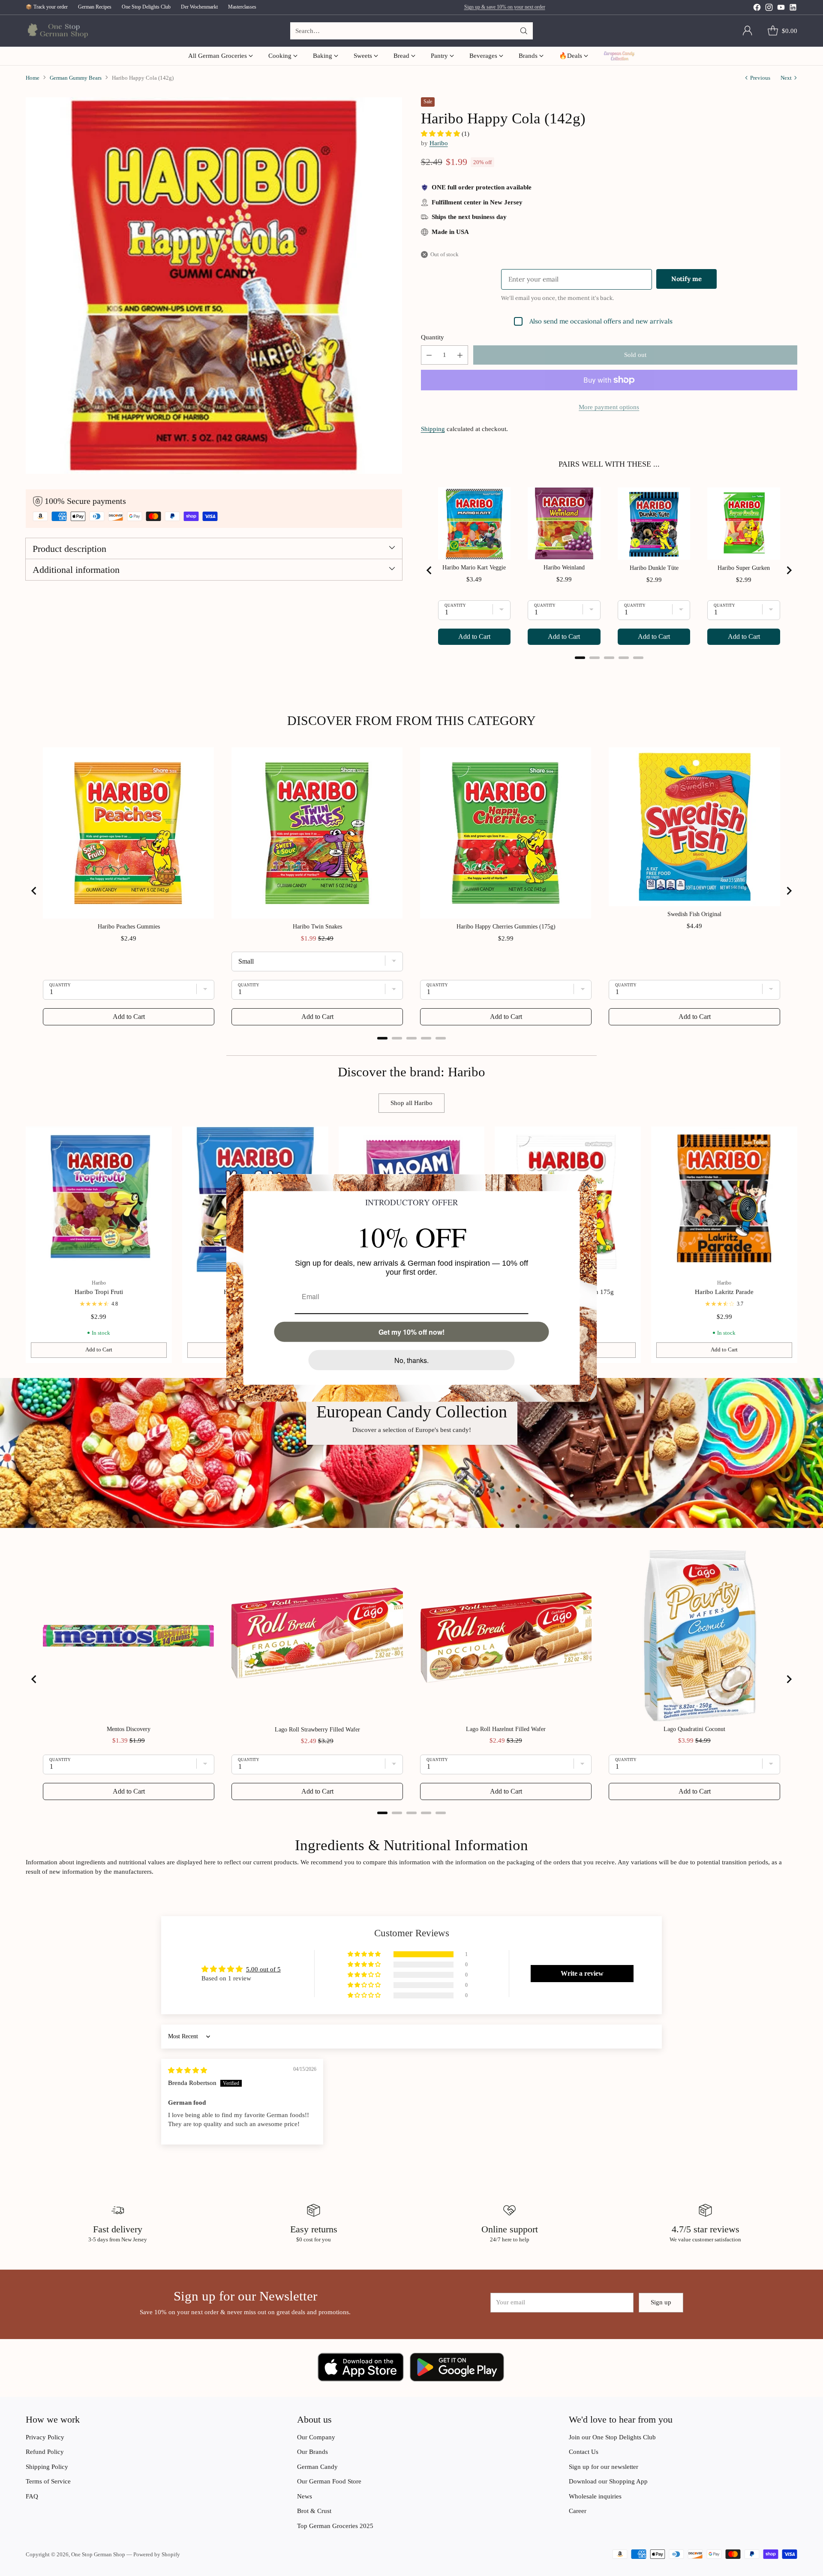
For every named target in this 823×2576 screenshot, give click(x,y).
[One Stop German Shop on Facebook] (757, 9)
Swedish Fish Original (694, 914)
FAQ (32, 2496)
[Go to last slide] (430, 570)
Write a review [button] (582, 1973)
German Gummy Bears (76, 78)
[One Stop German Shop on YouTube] (781, 9)
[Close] (587, 1184)
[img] (188, 2070)
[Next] (797, 1245)
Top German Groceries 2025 (335, 2526)
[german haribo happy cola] (214, 285)
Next (786, 78)
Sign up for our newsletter (604, 2467)
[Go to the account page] (748, 31)
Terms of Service (48, 2481)
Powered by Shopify (157, 2554)
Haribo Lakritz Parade (724, 1292)
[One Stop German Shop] (57, 31)
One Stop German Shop (98, 2554)
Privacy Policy (45, 2437)
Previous (760, 78)
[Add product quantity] (460, 355)
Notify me (686, 279)
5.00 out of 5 (263, 1969)
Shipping (433, 429)
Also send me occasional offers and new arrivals (601, 321)
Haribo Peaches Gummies (129, 927)
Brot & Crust (314, 2511)
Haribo (439, 143)
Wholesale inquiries (595, 2496)
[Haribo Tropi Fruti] (99, 1200)
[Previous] (26, 1245)
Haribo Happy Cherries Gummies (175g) (506, 927)
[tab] (580, 658)
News (305, 2496)
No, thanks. (411, 1360)
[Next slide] (789, 570)
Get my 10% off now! (411, 1332)
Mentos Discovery (129, 1729)
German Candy (317, 2467)
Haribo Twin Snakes (317, 927)
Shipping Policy (47, 2467)
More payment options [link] (609, 407)
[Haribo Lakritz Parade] (724, 1200)
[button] (441, 134)
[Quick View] (161, 1138)
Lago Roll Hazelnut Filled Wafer (506, 1729)
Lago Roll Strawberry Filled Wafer (317, 1730)
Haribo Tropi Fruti (99, 1292)
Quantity (433, 337)
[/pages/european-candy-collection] (411, 1453)
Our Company (316, 2437)
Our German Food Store (329, 2481)
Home (33, 78)
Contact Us (584, 2452)
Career (578, 2511)
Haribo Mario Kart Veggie (474, 568)
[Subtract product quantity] (429, 355)
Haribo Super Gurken (744, 568)
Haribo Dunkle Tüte (654, 568)
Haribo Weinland (564, 568)
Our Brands (312, 2452)
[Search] (524, 31)
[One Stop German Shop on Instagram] (769, 9)
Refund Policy (45, 2452)
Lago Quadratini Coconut (694, 1729)
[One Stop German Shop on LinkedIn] (793, 9)
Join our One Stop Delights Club (612, 2437)
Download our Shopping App (608, 2481)
